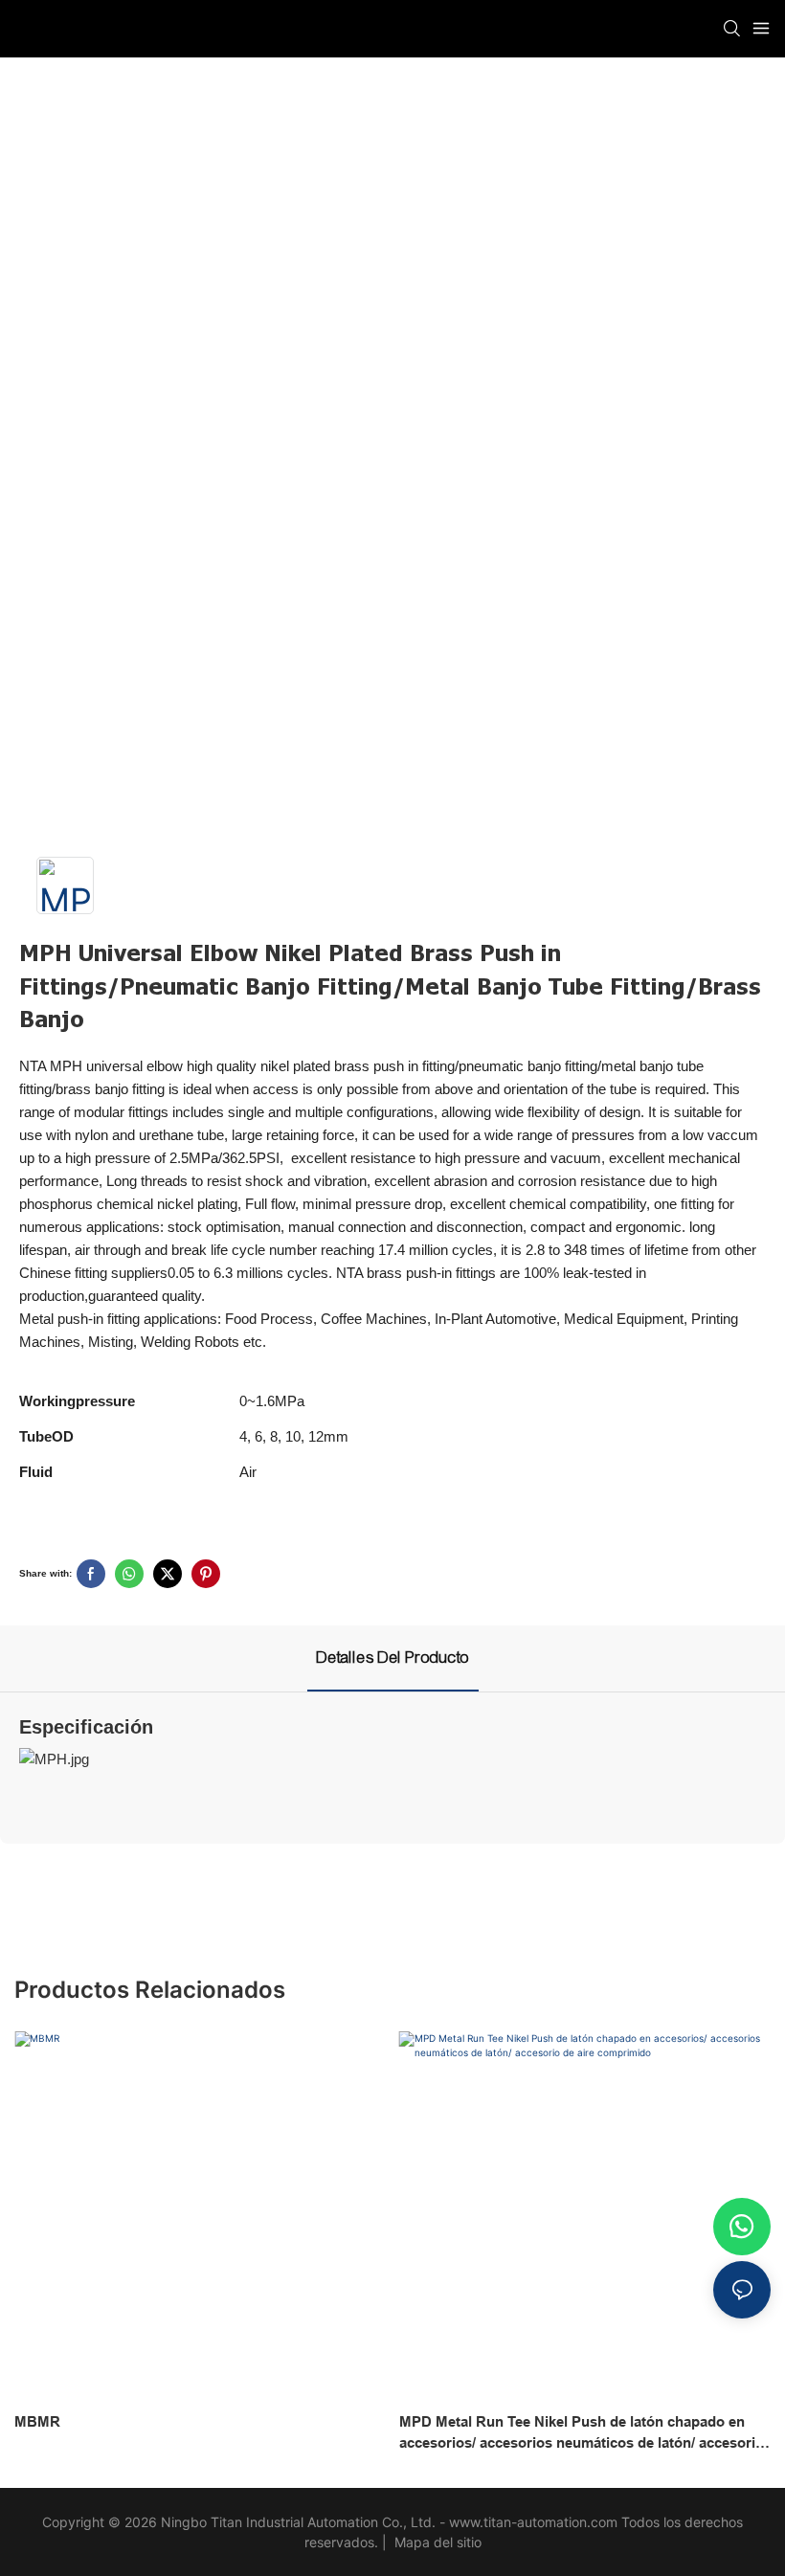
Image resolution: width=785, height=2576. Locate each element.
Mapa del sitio (436, 2542)
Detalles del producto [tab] (393, 1658)
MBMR (37, 2421)
